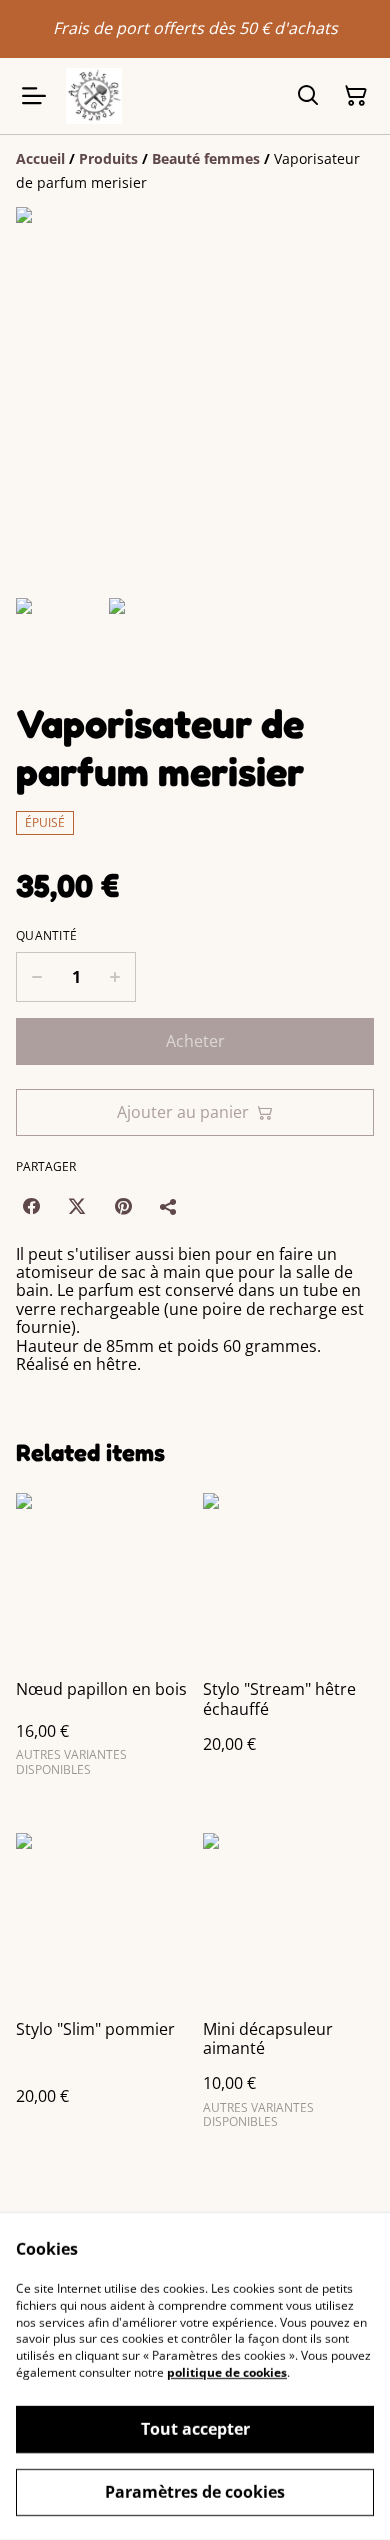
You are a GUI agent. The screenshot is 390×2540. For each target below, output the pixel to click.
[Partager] (169, 1206)
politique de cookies (227, 2372)
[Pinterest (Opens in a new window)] (123, 1206)
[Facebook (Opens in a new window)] (31, 1206)
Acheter (195, 1041)
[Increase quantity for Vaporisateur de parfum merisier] (115, 977)
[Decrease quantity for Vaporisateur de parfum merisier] (36, 977)
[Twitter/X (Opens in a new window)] (77, 1206)
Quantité (46, 936)
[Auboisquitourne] (94, 96)
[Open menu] (34, 96)
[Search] (308, 96)
